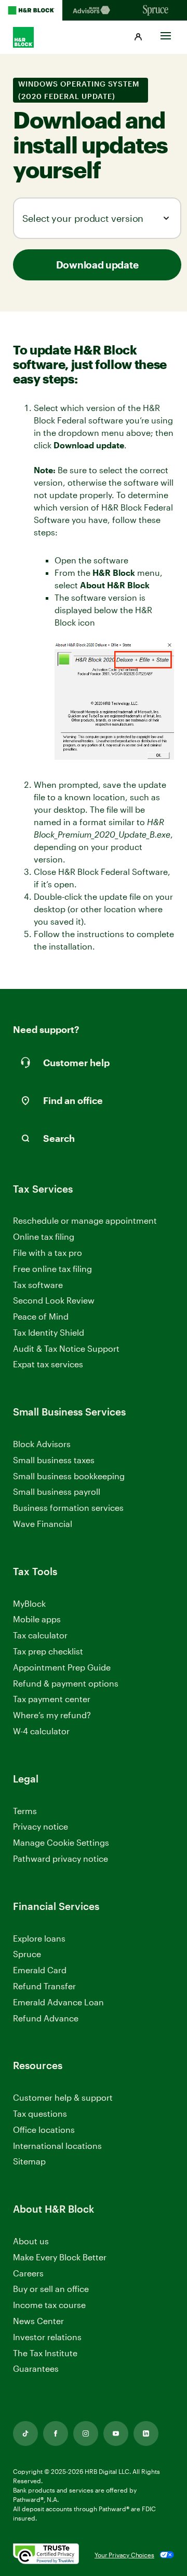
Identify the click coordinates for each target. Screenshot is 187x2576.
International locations (57, 2146)
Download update (97, 265)
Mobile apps (37, 1619)
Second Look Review (54, 1300)
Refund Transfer (44, 1986)
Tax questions (40, 2113)
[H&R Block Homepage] (31, 10)
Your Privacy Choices (124, 2555)
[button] (138, 37)
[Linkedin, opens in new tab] (146, 2433)
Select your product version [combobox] (83, 218)
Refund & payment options (66, 1683)
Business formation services (68, 1508)
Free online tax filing (52, 1269)
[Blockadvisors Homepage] (94, 10)
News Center (38, 2321)
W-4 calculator (41, 1731)
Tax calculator (40, 1635)
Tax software (38, 1285)
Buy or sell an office (51, 2289)
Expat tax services (48, 1364)
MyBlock (29, 1603)
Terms (25, 1811)
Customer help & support (63, 2098)
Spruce (27, 1954)
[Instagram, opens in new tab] (86, 2433)
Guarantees (36, 2368)
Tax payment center (52, 1699)
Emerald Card (40, 1970)
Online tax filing (44, 1236)
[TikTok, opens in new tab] (25, 2433)
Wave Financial (43, 1524)
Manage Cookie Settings (61, 1842)
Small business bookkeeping (69, 1476)
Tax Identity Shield (49, 1332)
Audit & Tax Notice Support (66, 1348)
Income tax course (49, 2305)
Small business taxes (54, 1460)
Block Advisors (42, 1444)
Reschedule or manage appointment (85, 1220)
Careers (28, 2274)
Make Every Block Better (60, 2257)
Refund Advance (46, 2018)
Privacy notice (41, 1826)
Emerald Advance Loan (58, 2002)
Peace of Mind (41, 1316)
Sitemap (29, 2162)
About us (31, 2241)
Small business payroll (57, 1491)
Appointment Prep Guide (62, 1667)
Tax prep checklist (48, 1651)
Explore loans (39, 1938)
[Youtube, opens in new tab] (116, 2433)
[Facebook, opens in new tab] (56, 2433)
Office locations (44, 2130)
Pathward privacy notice (61, 1858)
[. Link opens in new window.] (46, 2554)
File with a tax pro (48, 1252)
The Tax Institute (45, 2353)
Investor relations (47, 2337)
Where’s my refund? (52, 1715)
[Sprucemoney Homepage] (156, 10)
